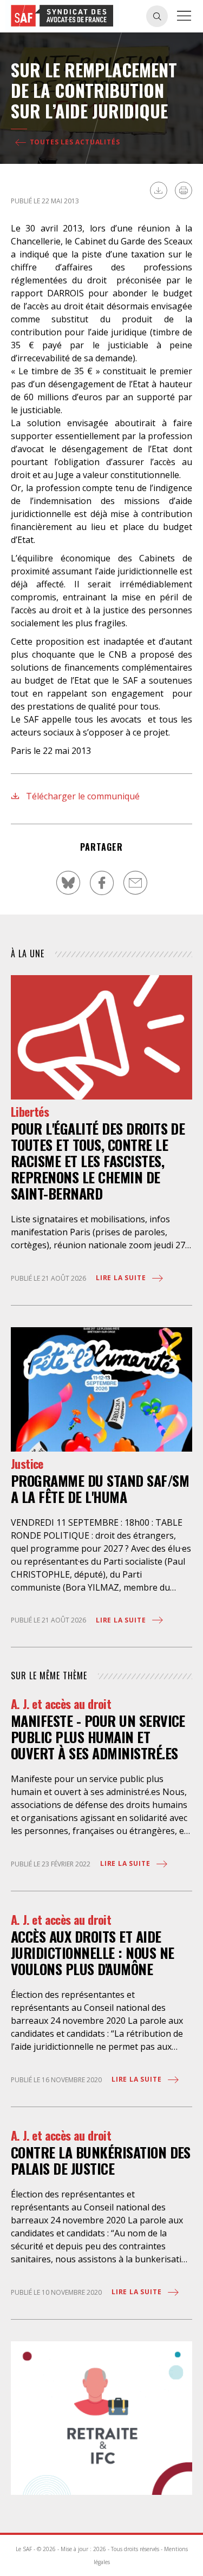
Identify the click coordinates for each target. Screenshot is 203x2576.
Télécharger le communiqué (82, 796)
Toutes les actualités (74, 142)
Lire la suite (122, 1278)
